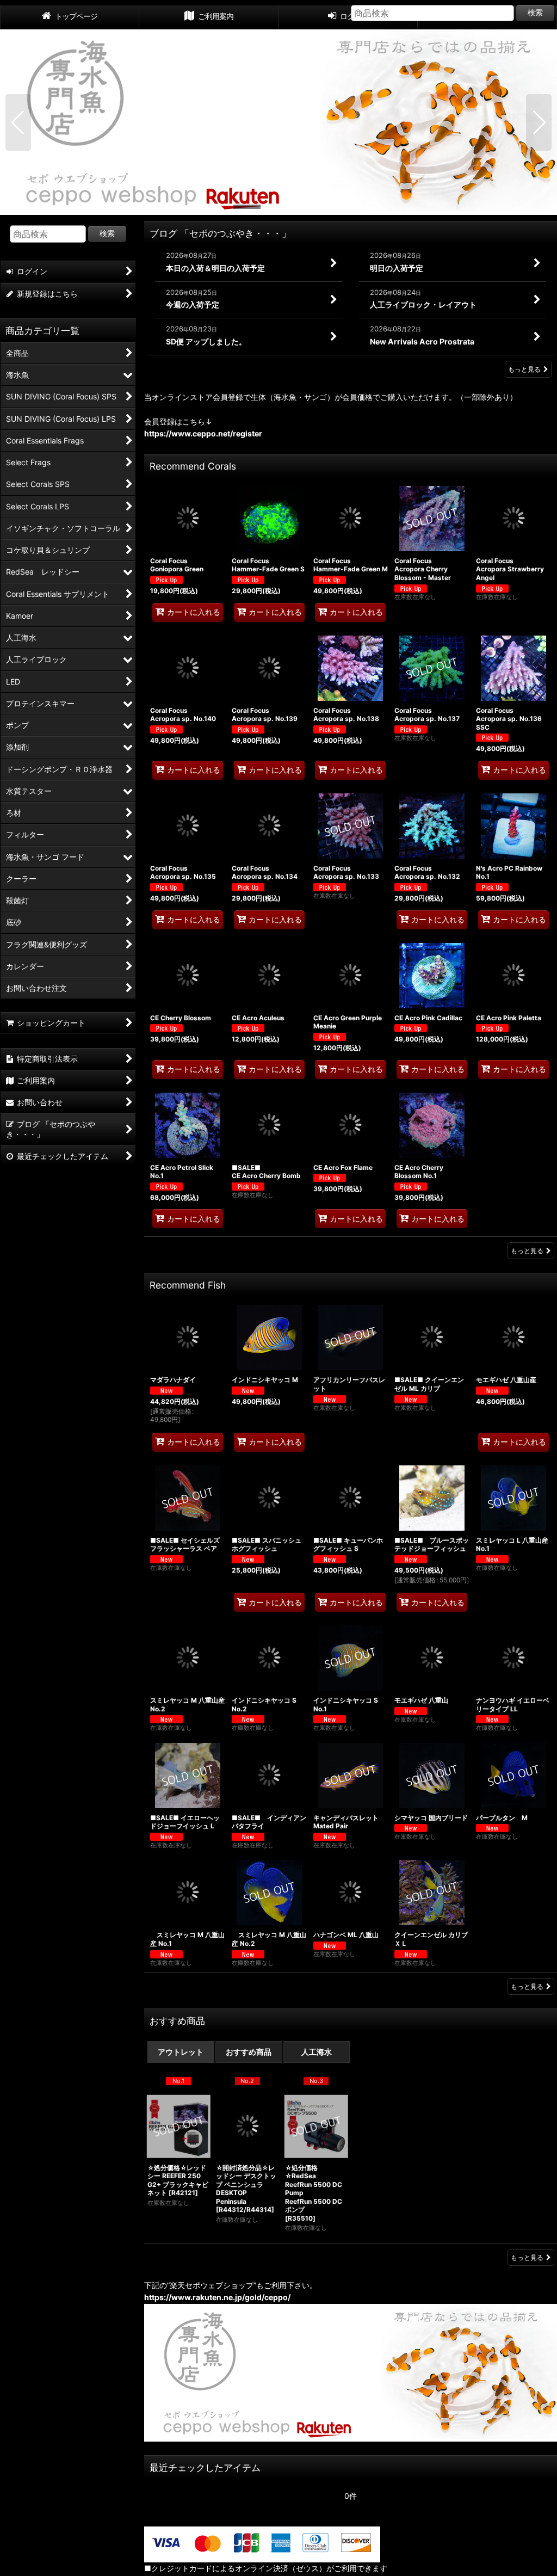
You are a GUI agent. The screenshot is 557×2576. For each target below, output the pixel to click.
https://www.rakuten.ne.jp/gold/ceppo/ (217, 2297)
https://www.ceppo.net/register (203, 433)
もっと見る (524, 369)
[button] (18, 122)
